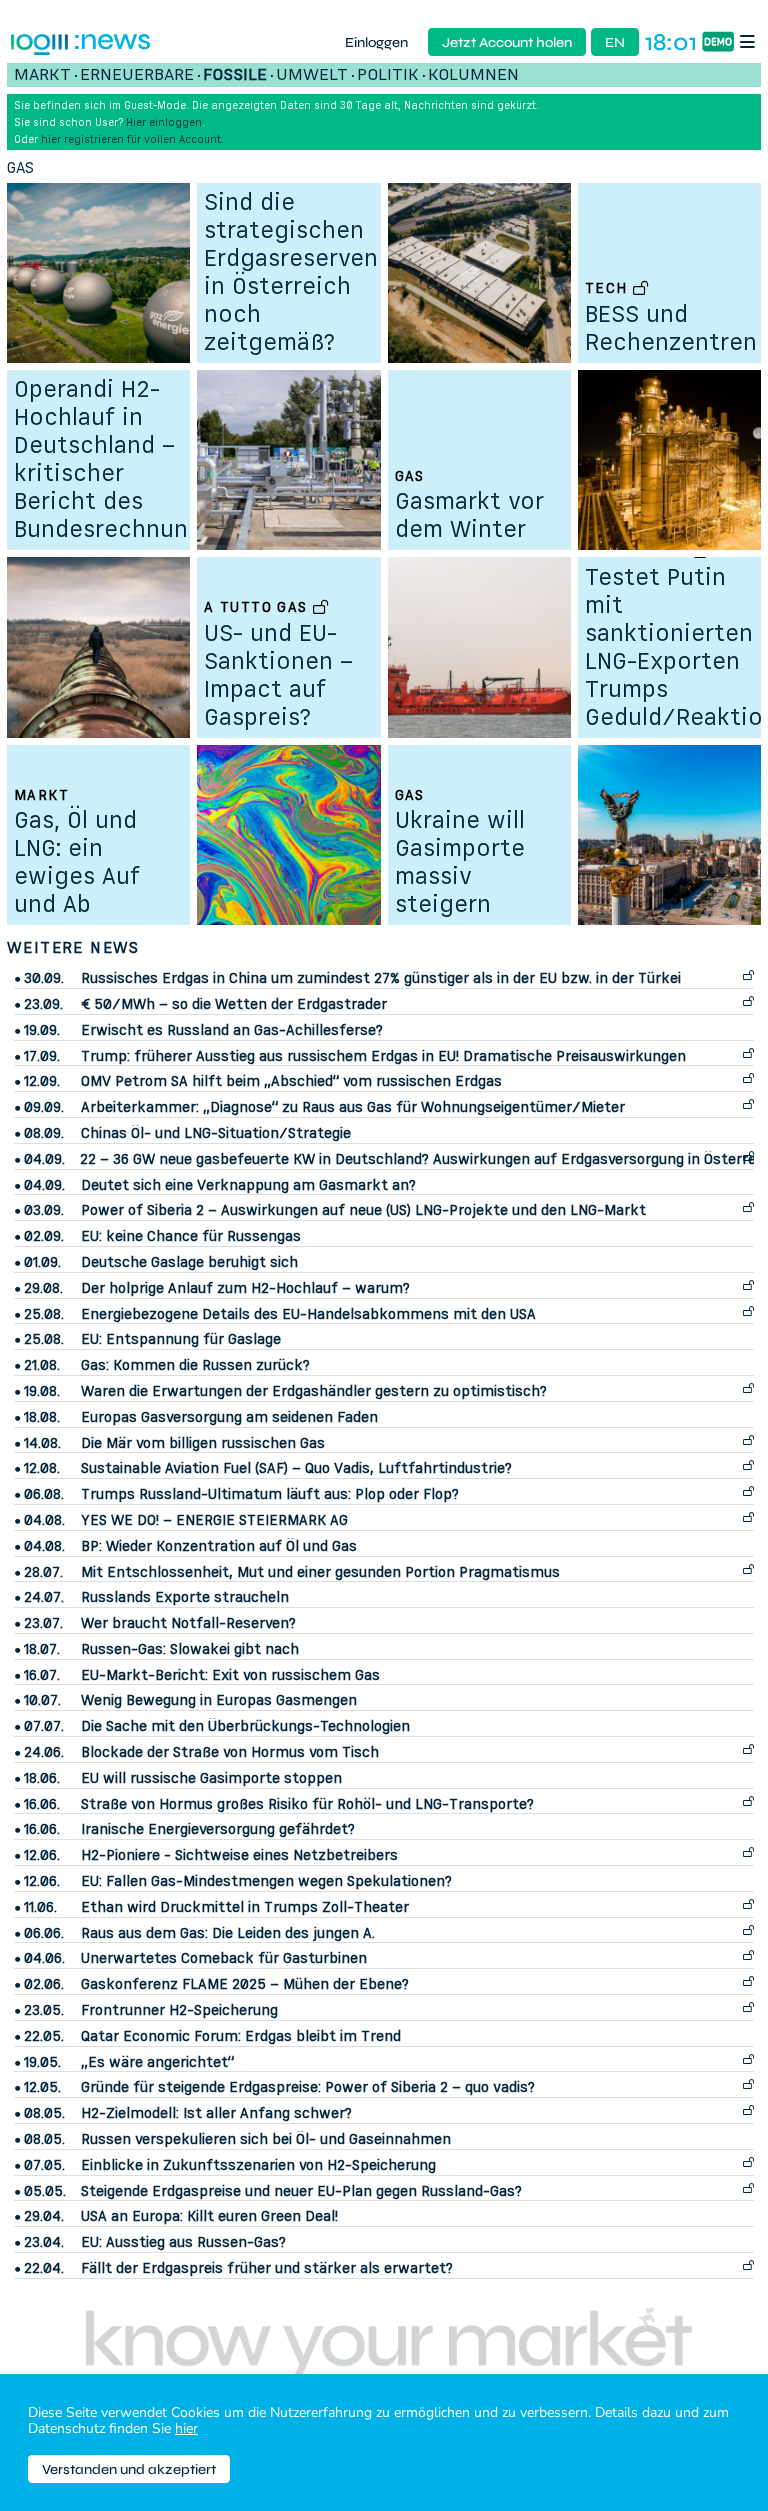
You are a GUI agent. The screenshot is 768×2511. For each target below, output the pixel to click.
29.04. (44, 2216)
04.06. (44, 1958)
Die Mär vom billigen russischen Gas (203, 1442)
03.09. (44, 1210)
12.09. (42, 1081)
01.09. (42, 1262)
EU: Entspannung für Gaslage (181, 1338)
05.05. (45, 2191)
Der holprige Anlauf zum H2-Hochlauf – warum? (245, 1287)
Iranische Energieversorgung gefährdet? (218, 1828)
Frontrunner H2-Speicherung (179, 2009)
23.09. (43, 1004)
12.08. (42, 1468)
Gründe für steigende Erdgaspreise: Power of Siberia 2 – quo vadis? (308, 2086)
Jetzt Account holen (507, 42)
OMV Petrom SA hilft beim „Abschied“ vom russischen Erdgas (291, 1080)
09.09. (44, 1107)
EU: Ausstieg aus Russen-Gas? (183, 2241)
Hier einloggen (164, 122)
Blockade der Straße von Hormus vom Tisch (230, 1751)
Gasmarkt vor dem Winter (469, 514)
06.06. (44, 1933)
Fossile (235, 73)
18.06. (42, 1778)
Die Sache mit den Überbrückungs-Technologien (245, 1725)
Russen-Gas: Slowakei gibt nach (190, 1648)
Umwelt (312, 73)
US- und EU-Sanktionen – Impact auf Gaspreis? (278, 674)
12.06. (42, 1855)
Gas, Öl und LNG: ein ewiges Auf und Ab (77, 861)
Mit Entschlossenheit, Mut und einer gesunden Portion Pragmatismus (320, 1571)
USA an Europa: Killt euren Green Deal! (209, 2215)
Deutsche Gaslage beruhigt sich (189, 1261)
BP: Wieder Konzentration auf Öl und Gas (219, 1545)
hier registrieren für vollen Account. (132, 139)
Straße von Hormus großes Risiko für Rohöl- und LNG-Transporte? (307, 1803)
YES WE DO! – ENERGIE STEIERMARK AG (214, 1519)
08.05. (44, 2113)
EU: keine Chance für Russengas (191, 1235)
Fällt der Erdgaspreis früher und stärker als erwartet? (267, 2267)
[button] (750, 42)
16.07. (42, 1675)
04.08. (44, 1520)
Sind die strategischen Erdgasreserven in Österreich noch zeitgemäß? (291, 271)
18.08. (42, 1417)
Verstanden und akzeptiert (129, 2469)
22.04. (44, 2268)
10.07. (42, 1700)
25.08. (44, 1314)
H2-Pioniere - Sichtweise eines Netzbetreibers (239, 1854)
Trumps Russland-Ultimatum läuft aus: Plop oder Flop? (270, 1493)
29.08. (43, 1288)
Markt (42, 73)
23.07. (43, 1623)
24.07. (44, 1597)
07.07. (44, 1726)
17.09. (42, 1056)
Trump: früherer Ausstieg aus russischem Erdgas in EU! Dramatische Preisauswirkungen (383, 1055)
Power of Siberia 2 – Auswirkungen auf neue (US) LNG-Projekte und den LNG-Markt (363, 1209)
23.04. (44, 2242)
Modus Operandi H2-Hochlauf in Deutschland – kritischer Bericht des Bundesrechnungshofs (140, 444)
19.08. (42, 1391)
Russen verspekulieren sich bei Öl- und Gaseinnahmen (266, 2138)
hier (186, 2428)
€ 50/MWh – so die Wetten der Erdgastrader (234, 1003)
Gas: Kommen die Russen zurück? (195, 1364)
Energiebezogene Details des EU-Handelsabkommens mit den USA (308, 1313)
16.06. (42, 1804)
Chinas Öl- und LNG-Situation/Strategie (216, 1132)
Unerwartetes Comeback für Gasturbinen (224, 1957)
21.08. (42, 1365)
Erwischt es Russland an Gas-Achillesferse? (232, 1029)
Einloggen (376, 42)
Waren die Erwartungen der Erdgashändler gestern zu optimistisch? (314, 1390)
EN (615, 42)
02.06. (44, 1984)
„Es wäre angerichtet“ (157, 2061)
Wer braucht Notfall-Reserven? (188, 1622)
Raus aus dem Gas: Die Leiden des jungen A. (228, 1932)
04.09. (44, 1159)
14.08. (42, 1443)
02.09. (44, 1236)
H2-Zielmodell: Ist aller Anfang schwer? (216, 2112)
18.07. (42, 1649)
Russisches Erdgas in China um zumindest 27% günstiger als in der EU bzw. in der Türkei (381, 977)
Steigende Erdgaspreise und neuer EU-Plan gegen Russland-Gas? (301, 2190)
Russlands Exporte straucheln (185, 1596)
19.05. (42, 2062)
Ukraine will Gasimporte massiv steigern (460, 861)
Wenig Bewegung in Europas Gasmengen (219, 1699)
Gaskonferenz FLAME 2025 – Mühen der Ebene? (245, 1983)
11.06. (40, 1907)
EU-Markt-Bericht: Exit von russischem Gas (230, 1674)
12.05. (42, 2087)
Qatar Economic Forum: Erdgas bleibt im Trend (241, 2035)
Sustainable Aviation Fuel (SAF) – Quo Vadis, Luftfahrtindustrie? (296, 1467)
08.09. (44, 1133)
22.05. (44, 2036)
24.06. (44, 1752)
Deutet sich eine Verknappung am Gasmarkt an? (248, 1184)
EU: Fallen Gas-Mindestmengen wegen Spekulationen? (266, 1880)
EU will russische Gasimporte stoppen (211, 1777)
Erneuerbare (137, 73)
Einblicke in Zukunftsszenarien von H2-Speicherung (258, 2164)
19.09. (42, 1030)
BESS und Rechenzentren (671, 327)
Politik (388, 73)
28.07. (43, 1572)
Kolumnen (473, 73)
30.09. (44, 978)
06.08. (44, 1494)
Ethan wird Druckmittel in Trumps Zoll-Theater (245, 1906)
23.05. (44, 2010)
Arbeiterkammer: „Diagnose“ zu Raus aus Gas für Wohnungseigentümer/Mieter (353, 1106)
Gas (20, 167)
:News (111, 42)
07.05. (44, 2165)
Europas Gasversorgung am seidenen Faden (229, 1416)
